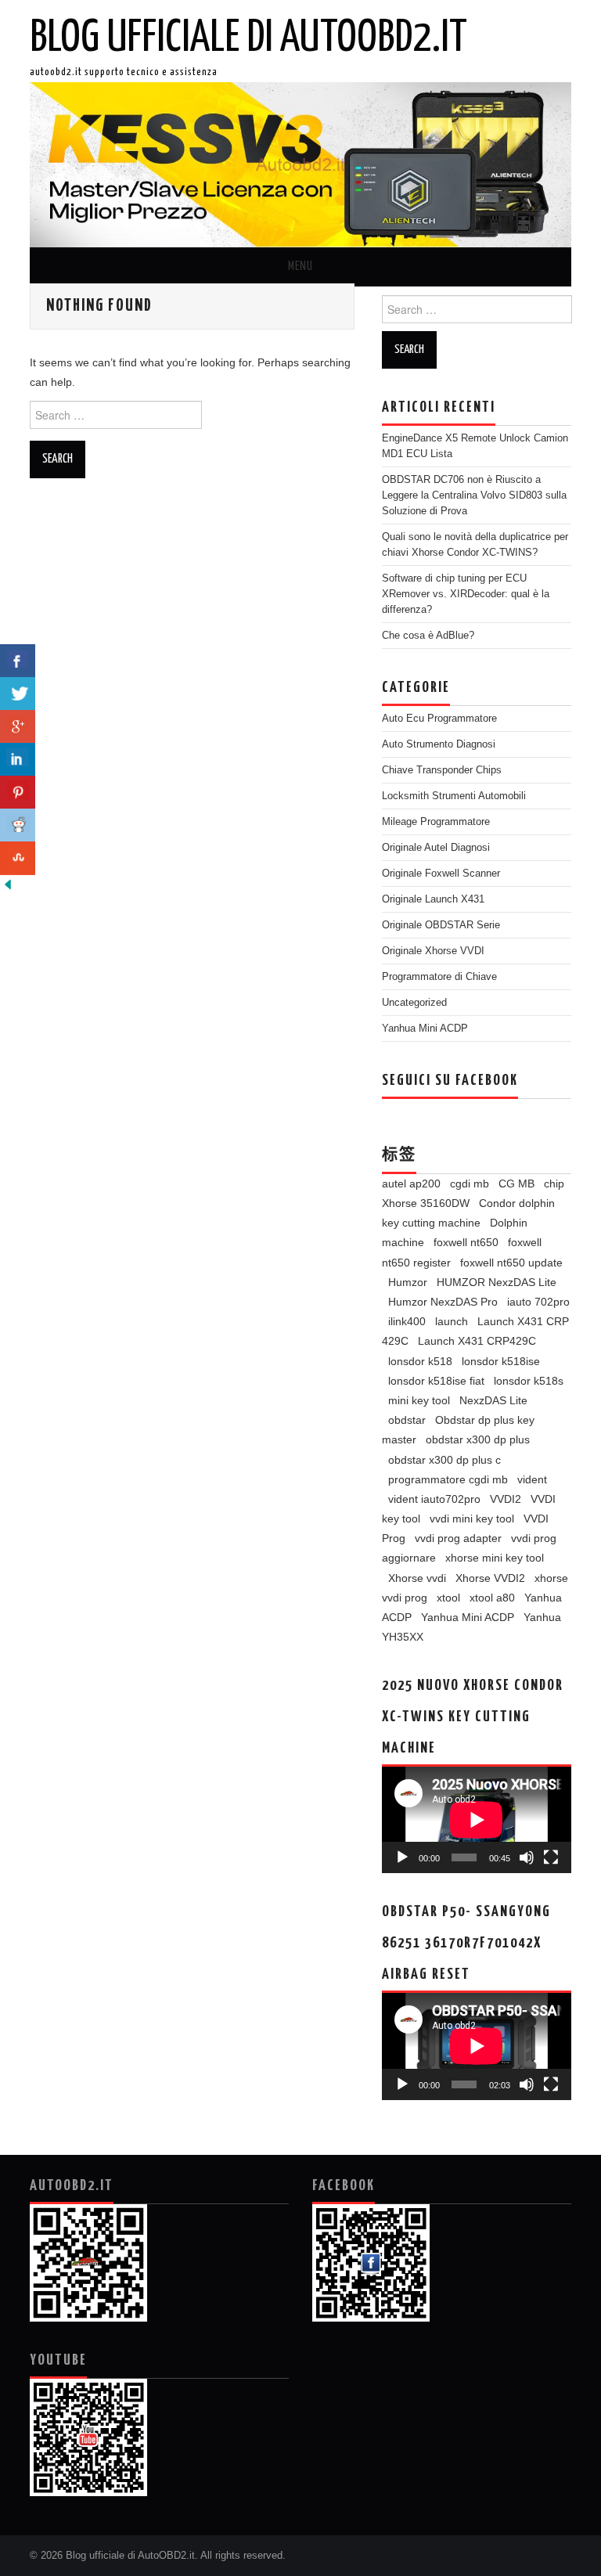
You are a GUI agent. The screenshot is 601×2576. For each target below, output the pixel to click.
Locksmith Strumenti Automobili (454, 796)
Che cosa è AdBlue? (428, 636)
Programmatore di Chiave (439, 977)
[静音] (527, 1857)
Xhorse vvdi (417, 1578)
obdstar (407, 1420)
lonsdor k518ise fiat (436, 1381)
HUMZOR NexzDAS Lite (497, 1282)
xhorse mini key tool (495, 1558)
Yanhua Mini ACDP (425, 1029)
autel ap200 (411, 1184)
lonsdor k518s (529, 1381)
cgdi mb (470, 1184)
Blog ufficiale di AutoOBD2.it (248, 38)
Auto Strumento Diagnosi (439, 744)
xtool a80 (492, 1598)
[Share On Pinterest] (18, 793)
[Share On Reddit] (18, 825)
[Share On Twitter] (18, 694)
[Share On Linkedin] (18, 760)
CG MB (516, 1184)
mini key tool (419, 1400)
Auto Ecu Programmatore (439, 719)
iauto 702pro (538, 1302)
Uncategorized (414, 1003)
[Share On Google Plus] (18, 727)
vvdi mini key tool (472, 1519)
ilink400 (407, 1321)
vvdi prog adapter (458, 1538)
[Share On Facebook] (18, 661)
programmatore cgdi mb (448, 1479)
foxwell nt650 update (511, 1263)
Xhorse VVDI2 (490, 1578)
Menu (300, 267)
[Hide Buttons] (8, 884)
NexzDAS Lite (493, 1400)
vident (532, 1479)
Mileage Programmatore (436, 822)
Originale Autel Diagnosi (436, 848)
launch (452, 1321)
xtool (448, 1598)
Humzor (408, 1282)
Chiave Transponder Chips (442, 770)
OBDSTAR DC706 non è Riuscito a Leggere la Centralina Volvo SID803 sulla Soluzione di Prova (474, 495)
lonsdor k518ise (501, 1361)
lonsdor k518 (420, 1361)
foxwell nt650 (466, 1242)
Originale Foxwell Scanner (441, 874)
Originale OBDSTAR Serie (441, 925)
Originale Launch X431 (433, 899)
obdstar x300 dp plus (478, 1439)
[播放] (402, 1857)
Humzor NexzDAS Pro (443, 1302)
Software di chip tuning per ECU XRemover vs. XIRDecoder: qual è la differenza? (466, 594)
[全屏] (551, 1857)
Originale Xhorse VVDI (433, 951)
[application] (477, 1820)
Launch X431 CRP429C (477, 1341)
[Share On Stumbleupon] (18, 858)
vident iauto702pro (434, 1499)
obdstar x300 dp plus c (444, 1460)
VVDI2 (506, 1499)
